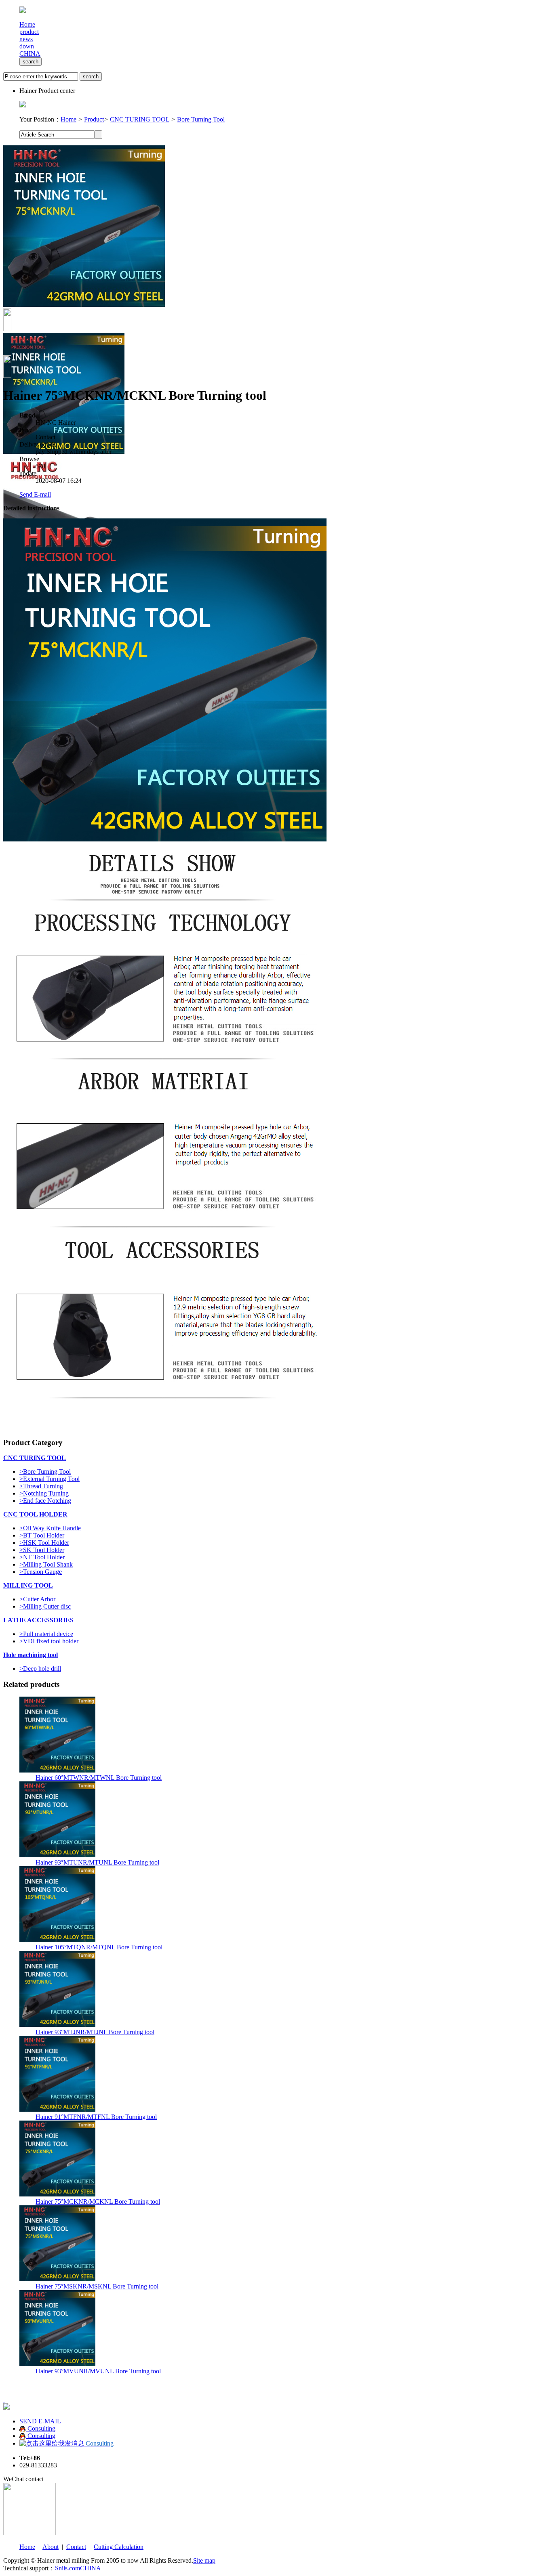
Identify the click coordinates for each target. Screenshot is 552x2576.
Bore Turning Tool (201, 119)
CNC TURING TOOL (140, 119)
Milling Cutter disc (45, 1606)
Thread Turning (41, 1486)
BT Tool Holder (42, 1535)
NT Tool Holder (42, 1557)
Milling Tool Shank (46, 1564)
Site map (204, 2560)
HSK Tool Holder (44, 1543)
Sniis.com (67, 2568)
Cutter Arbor (37, 1599)
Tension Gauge (41, 1572)
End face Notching (45, 1501)
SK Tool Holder (42, 1550)
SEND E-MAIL (40, 2421)
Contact (76, 2547)
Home (68, 119)
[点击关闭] (4, 2399)
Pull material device (46, 1634)
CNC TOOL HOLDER (35, 1514)
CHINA (30, 53)
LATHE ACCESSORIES (38, 1620)
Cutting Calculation (119, 2547)
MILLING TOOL (28, 1585)
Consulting (41, 2428)
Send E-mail (35, 494)
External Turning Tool (50, 1479)
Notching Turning (44, 1493)
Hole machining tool (31, 1655)
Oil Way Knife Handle (50, 1528)
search (31, 62)
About (51, 2547)
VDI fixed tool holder (49, 1641)
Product (94, 119)
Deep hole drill (40, 1669)
